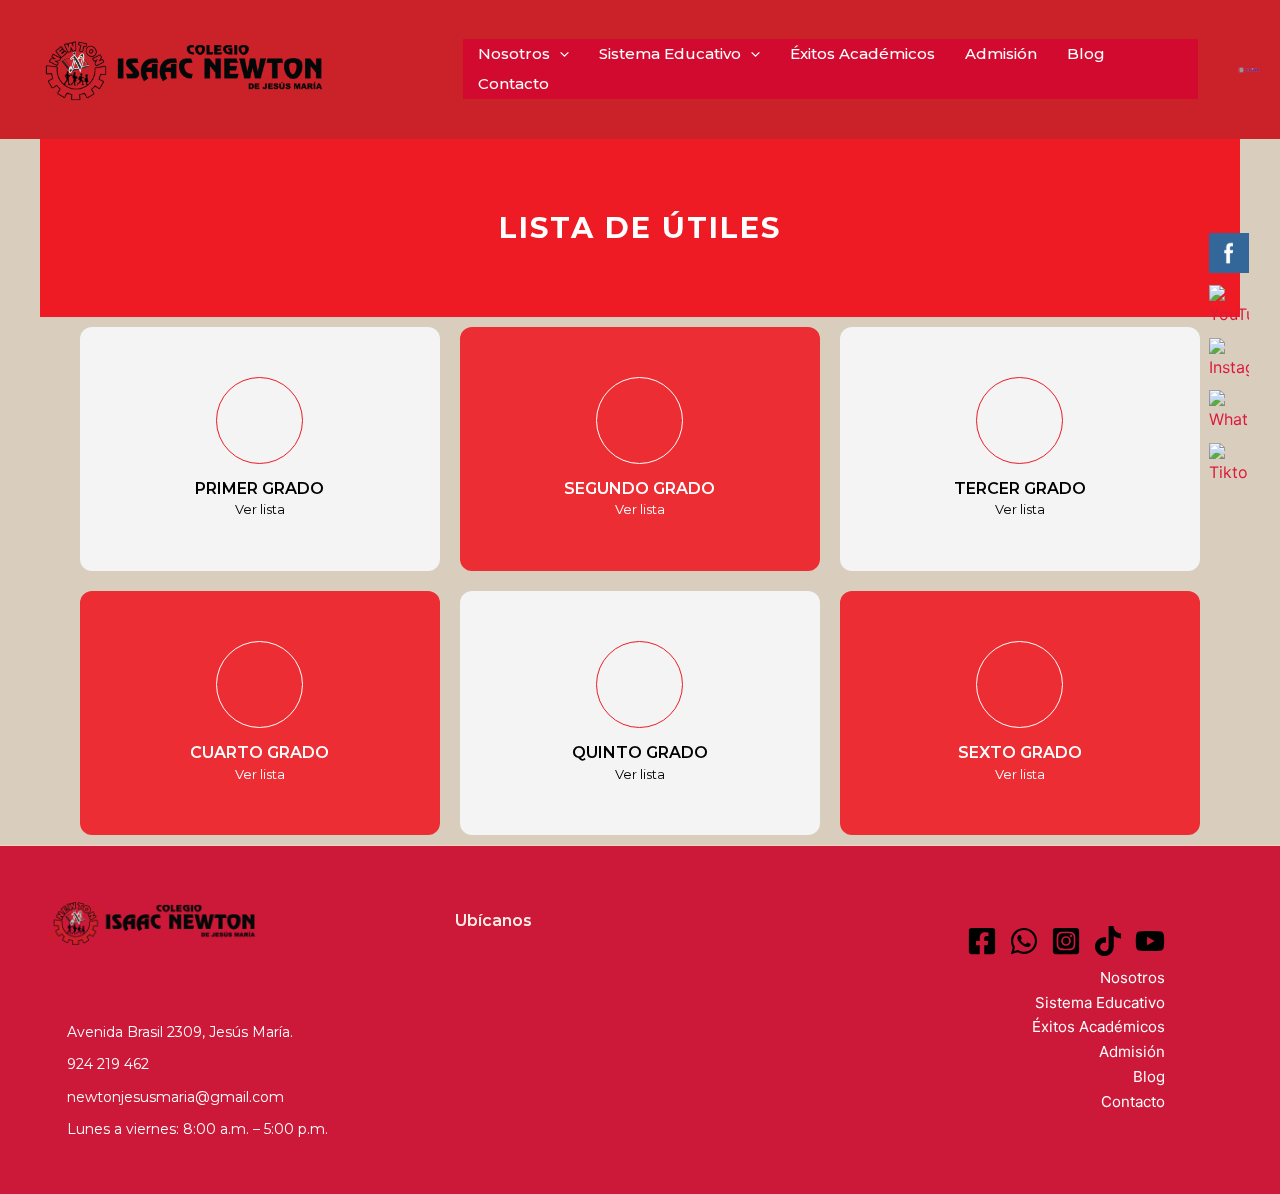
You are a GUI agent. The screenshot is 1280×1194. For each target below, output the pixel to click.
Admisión (1001, 53)
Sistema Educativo (670, 53)
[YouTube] (1150, 941)
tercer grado (1020, 488)
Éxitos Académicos (862, 53)
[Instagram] (1066, 941)
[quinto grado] (639, 684)
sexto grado (1020, 752)
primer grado (259, 488)
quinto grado (640, 752)
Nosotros (514, 53)
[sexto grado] (1019, 684)
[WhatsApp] (1024, 941)
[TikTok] (1108, 941)
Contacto (513, 83)
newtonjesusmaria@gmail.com (175, 1097)
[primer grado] (259, 420)
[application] (559, 54)
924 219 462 (108, 1064)
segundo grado (639, 488)
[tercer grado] (1019, 420)
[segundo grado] (639, 420)
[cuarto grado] (259, 684)
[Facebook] (982, 941)
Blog (1086, 53)
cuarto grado (259, 752)
